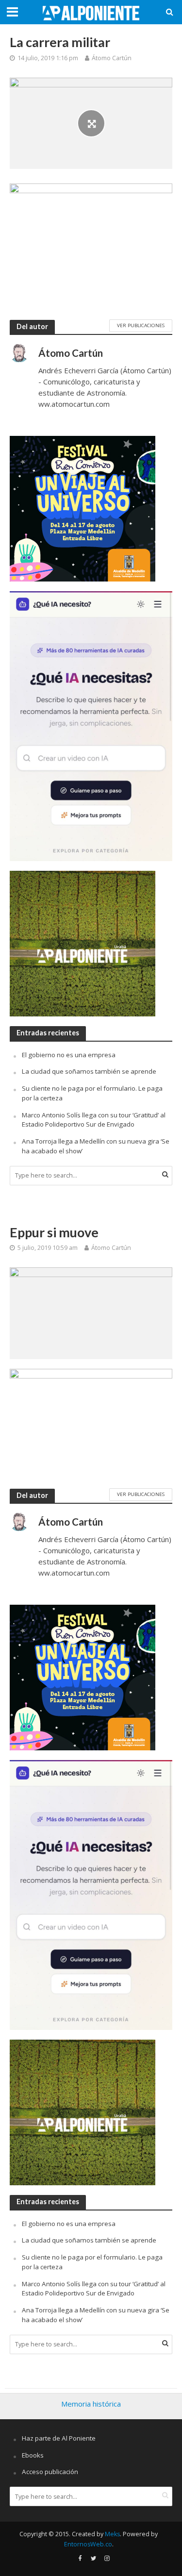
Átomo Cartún (112, 58)
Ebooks (33, 2455)
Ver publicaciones (141, 325)
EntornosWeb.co (88, 2544)
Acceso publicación (50, 2472)
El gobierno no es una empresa (69, 1055)
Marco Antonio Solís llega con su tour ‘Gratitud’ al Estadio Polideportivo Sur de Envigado (94, 1120)
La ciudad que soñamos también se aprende (89, 1071)
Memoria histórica (91, 2404)
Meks (112, 2534)
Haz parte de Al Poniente (59, 2438)
